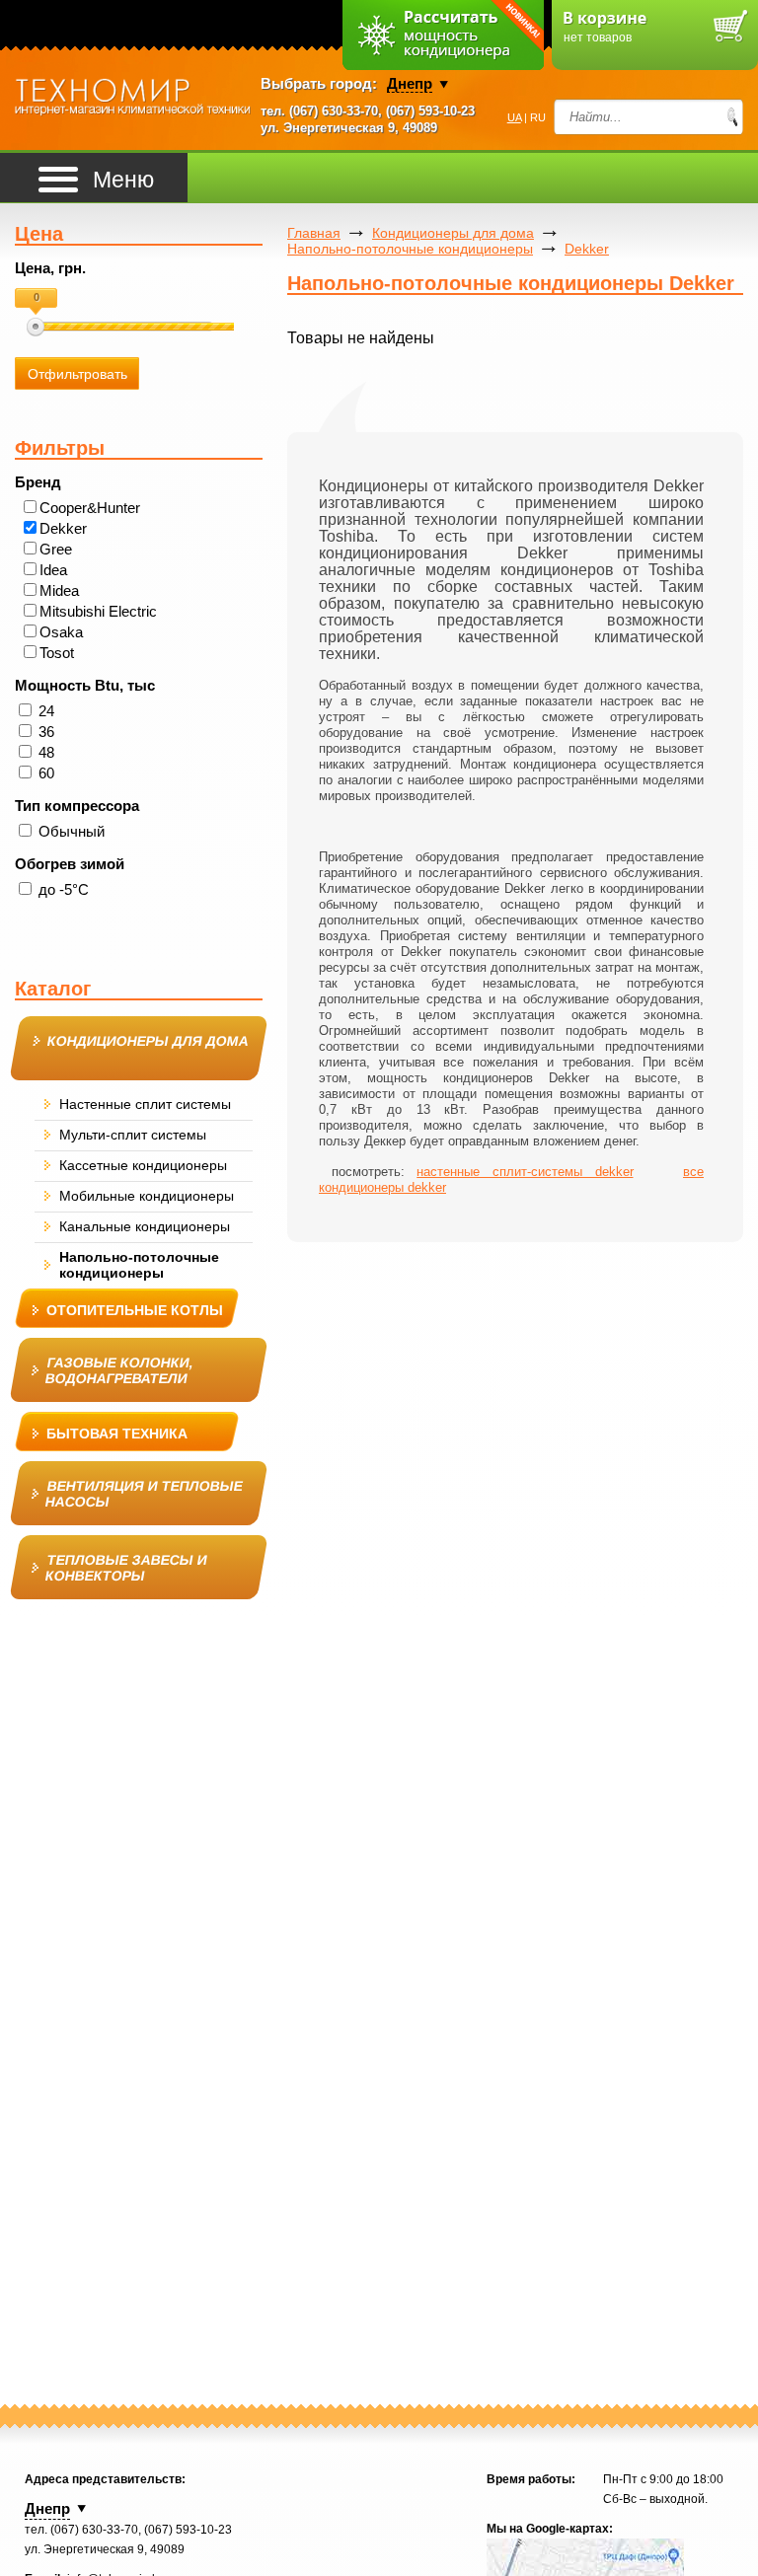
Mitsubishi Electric (98, 611)
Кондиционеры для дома (453, 233)
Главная (314, 233)
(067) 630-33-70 (334, 111)
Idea (53, 570)
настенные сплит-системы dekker (525, 1172)
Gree (56, 549)
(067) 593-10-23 (430, 111)
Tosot (57, 653)
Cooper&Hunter (90, 508)
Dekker (63, 528)
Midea (59, 590)
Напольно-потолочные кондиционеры (410, 249)
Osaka (61, 632)
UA (514, 117)
